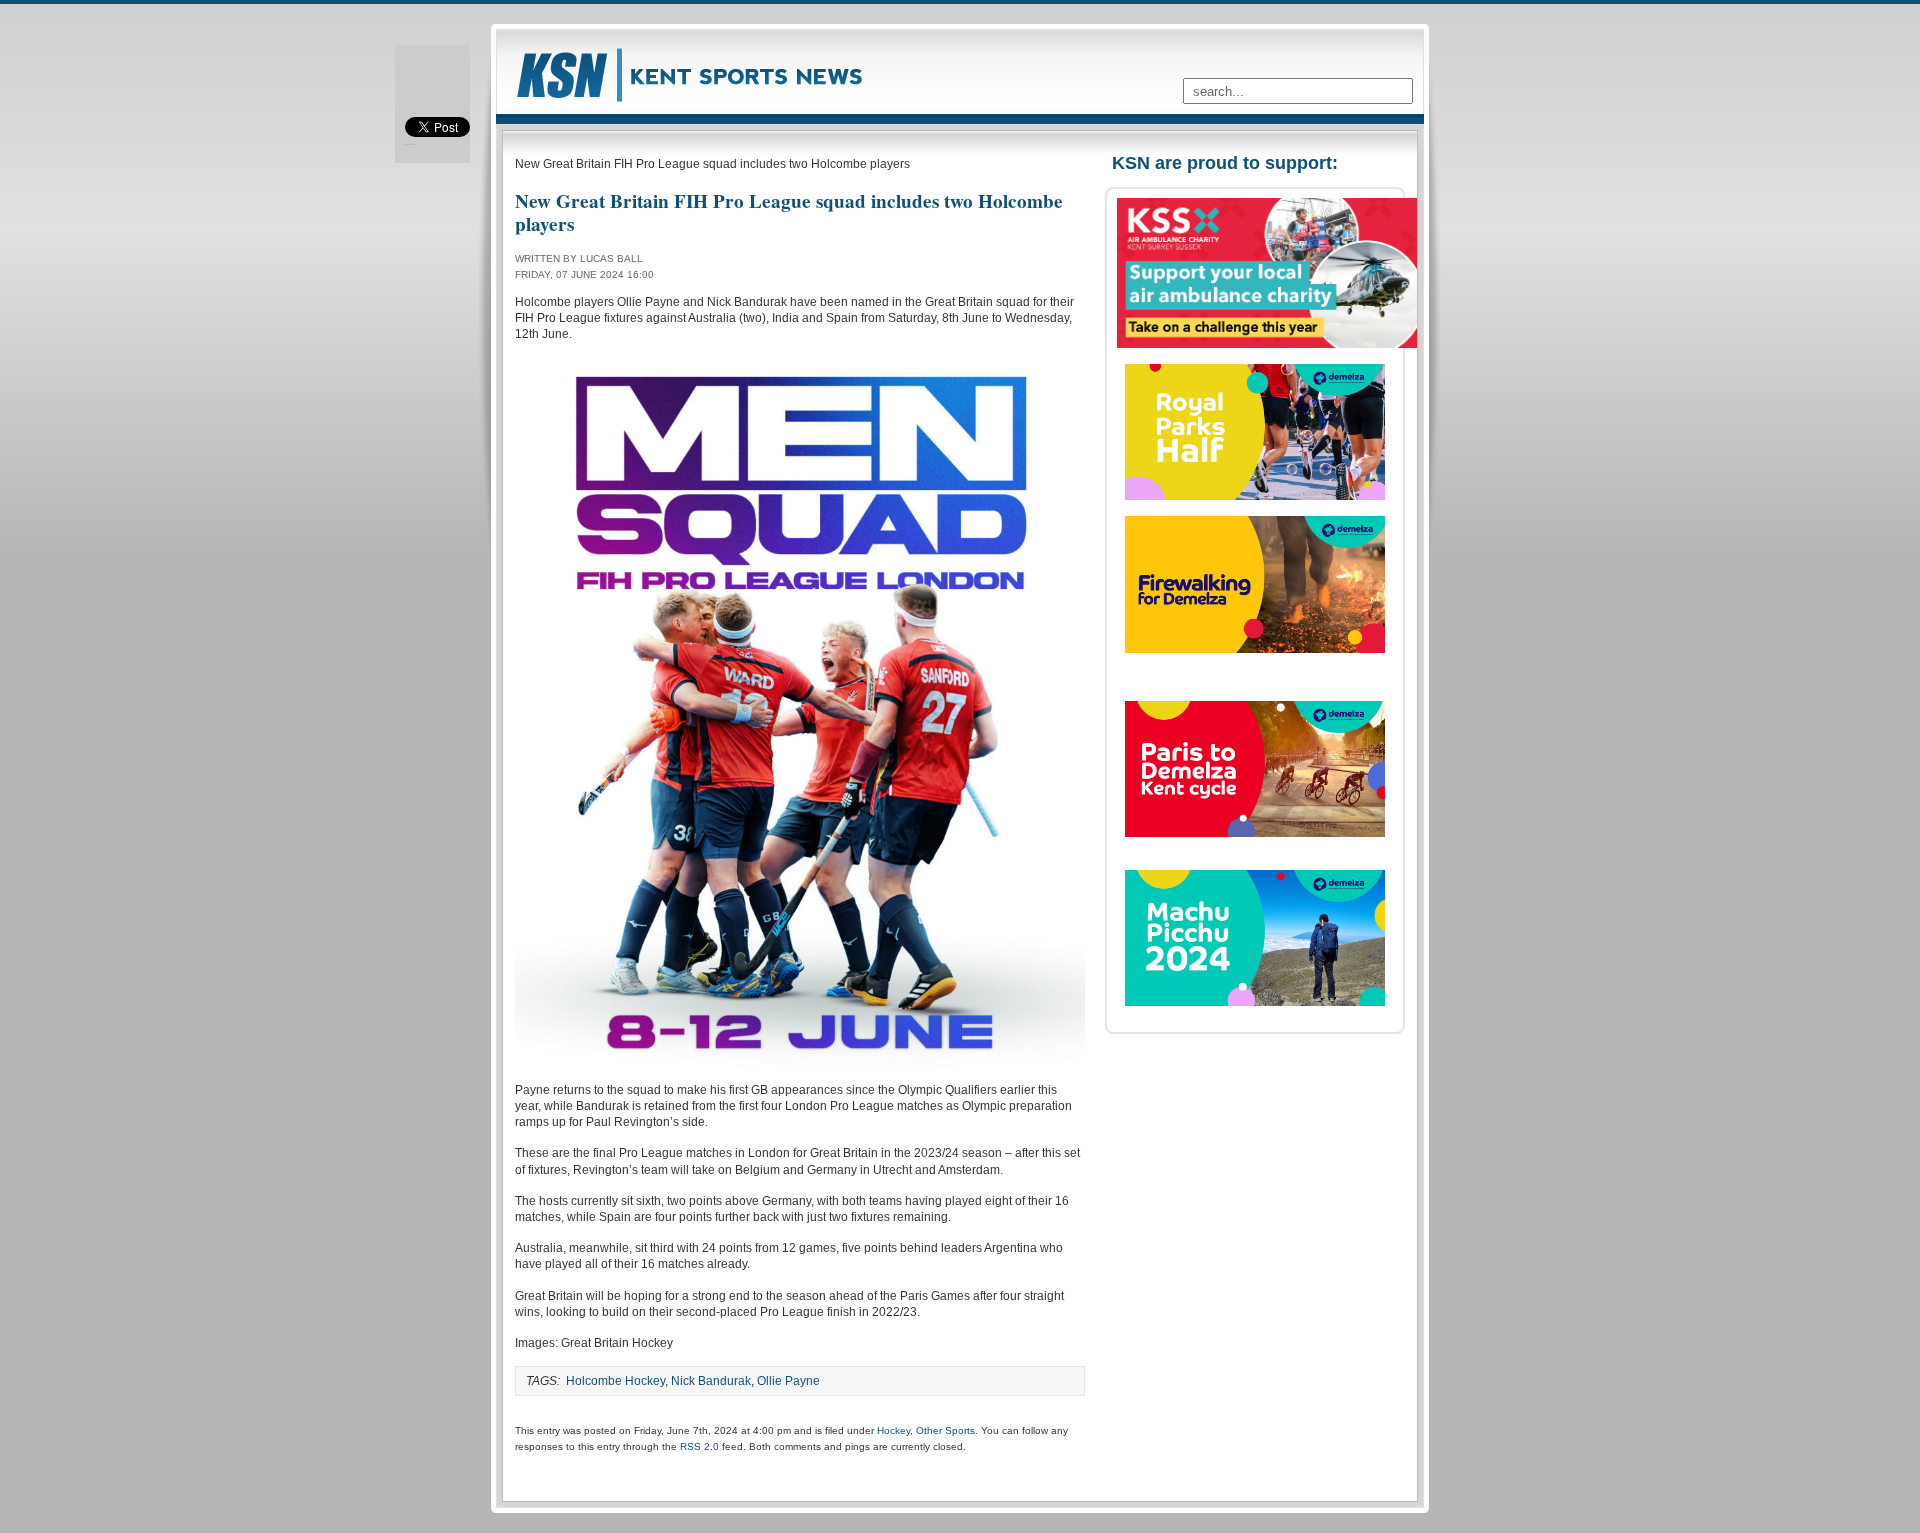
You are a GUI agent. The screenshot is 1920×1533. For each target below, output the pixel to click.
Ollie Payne (788, 1381)
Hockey (893, 1430)
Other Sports (945, 1430)
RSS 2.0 (699, 1446)
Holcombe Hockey (615, 1381)
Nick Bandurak (711, 1381)
